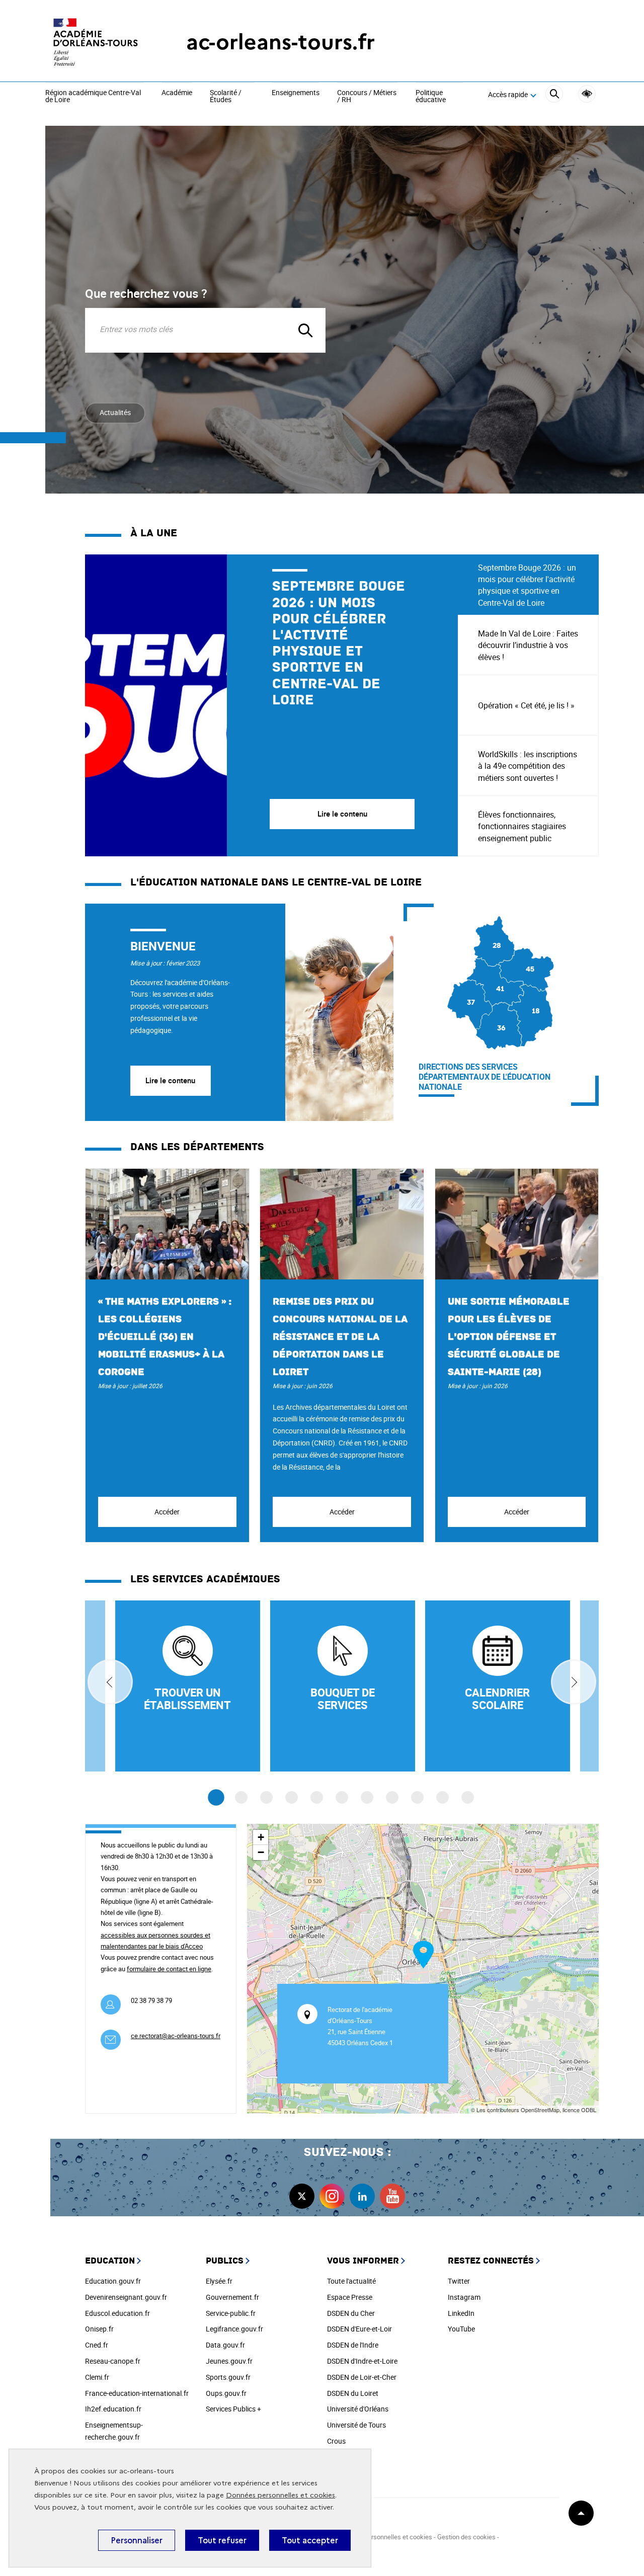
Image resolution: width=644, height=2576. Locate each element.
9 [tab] (417, 1797)
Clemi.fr (97, 2377)
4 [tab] (292, 1797)
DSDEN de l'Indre (353, 2345)
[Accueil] (96, 42)
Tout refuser (222, 2540)
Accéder (167, 1512)
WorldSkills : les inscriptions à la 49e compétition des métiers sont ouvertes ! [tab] (528, 766)
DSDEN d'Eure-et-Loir (359, 2329)
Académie (177, 93)
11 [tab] (468, 1797)
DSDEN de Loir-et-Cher (362, 2377)
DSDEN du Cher (351, 2313)
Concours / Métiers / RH (367, 96)
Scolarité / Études (226, 96)
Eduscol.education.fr (117, 2313)
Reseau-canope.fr (113, 2361)
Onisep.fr (99, 2329)
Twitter (459, 2281)
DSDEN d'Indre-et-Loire (362, 2361)
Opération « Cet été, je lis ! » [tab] (526, 705)
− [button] (261, 1852)
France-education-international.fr (137, 2393)
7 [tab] (367, 1797)
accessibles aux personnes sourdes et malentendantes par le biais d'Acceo (155, 1941)
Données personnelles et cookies (280, 2495)
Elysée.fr (219, 2281)
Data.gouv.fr (225, 2345)
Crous (336, 2441)
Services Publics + (233, 2409)
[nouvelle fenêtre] (498, 1686)
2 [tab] (241, 1797)
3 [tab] (266, 1797)
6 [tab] (342, 1797)
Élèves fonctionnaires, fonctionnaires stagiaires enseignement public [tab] (522, 826)
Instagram (464, 2297)
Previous (110, 1682)
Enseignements (296, 93)
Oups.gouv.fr (226, 2393)
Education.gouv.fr (113, 2281)
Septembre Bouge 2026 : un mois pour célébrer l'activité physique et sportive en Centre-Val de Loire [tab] (527, 585)
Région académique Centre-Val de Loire (93, 96)
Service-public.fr (231, 2313)
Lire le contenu (170, 1080)
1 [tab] (216, 1798)
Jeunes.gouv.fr (229, 2361)
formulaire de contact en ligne (169, 1969)
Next (574, 1682)
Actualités (115, 412)
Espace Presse (350, 2297)
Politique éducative (431, 96)
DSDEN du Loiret (353, 2393)
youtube (392, 2196)
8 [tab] (392, 1797)
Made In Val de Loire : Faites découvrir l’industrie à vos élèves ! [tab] (528, 645)
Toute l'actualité (351, 2281)
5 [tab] (317, 1797)
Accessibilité (587, 94)
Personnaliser (137, 2540)
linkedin (362, 2196)
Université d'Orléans (358, 2409)
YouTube (461, 2329)
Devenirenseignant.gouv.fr (126, 2297)
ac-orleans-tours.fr (280, 42)
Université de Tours (356, 2425)
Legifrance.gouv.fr (234, 2329)
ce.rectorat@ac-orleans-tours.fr (176, 2036)
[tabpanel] (271, 705)
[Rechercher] (554, 95)
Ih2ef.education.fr (113, 2409)
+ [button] (261, 1837)
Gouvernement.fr (232, 2297)
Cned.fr (97, 2345)
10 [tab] (442, 1797)
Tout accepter (310, 2540)
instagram (332, 2196)
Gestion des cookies (466, 2537)
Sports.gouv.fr (228, 2377)
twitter (302, 2196)
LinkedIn (461, 2313)
